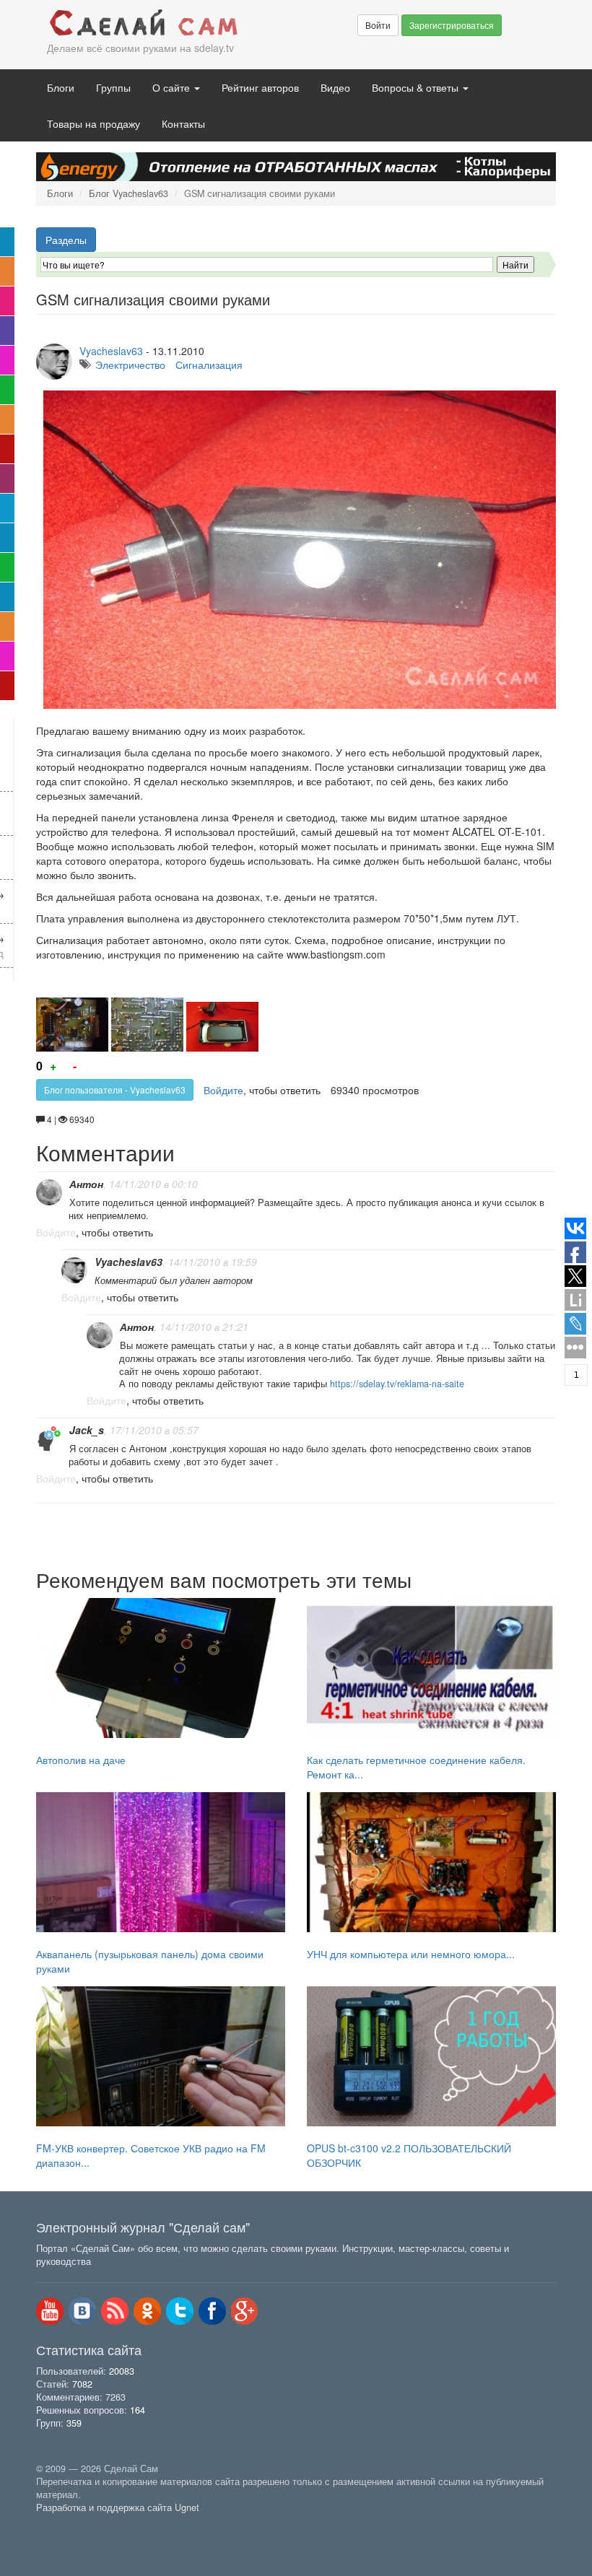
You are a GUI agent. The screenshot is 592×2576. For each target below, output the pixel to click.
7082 (82, 2384)
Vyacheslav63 (111, 351)
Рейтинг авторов (260, 87)
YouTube (50, 2311)
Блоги (61, 87)
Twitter (180, 2311)
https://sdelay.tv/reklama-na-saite (397, 1384)
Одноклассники (147, 2311)
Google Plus (245, 2311)
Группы (113, 87)
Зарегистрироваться (452, 25)
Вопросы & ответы (417, 87)
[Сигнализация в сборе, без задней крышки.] (222, 1027)
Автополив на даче (81, 1760)
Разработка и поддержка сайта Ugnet (118, 2507)
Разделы (66, 240)
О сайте (173, 87)
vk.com (82, 2311)
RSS (115, 2311)
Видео (335, 87)
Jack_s (87, 1430)
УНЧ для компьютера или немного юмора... (411, 1954)
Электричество (130, 364)
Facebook (212, 2311)
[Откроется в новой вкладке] (68, 2524)
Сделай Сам (144, 24)
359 (74, 2423)
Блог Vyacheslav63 (129, 193)
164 (138, 2410)
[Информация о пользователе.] (49, 1192)
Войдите (223, 1090)
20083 (122, 2371)
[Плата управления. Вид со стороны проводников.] (147, 1025)
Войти (378, 25)
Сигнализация (209, 364)
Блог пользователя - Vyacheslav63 (115, 1090)
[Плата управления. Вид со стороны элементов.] (72, 1025)
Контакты (183, 123)
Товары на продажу (93, 123)
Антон (86, 1184)
